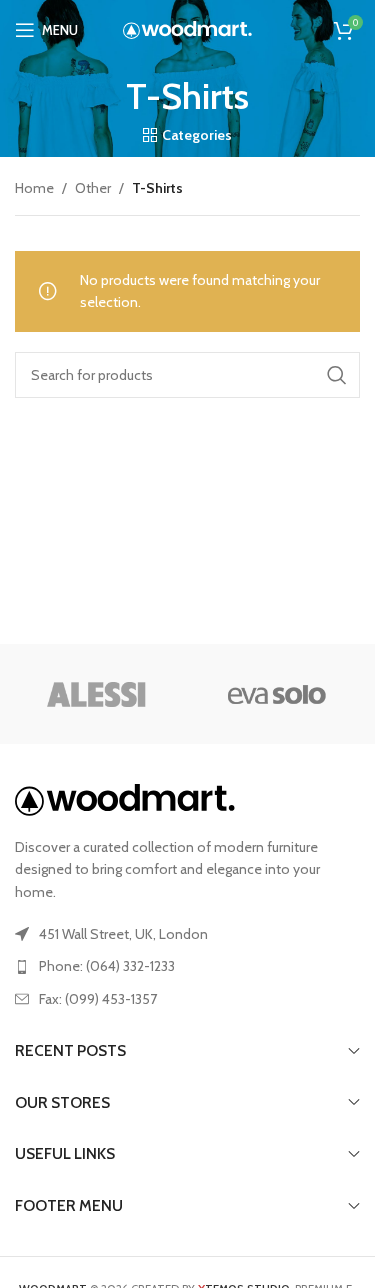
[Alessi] (98, 694)
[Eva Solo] (278, 694)
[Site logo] (187, 28)
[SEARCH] (337, 375)
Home (34, 188)
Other (93, 188)
